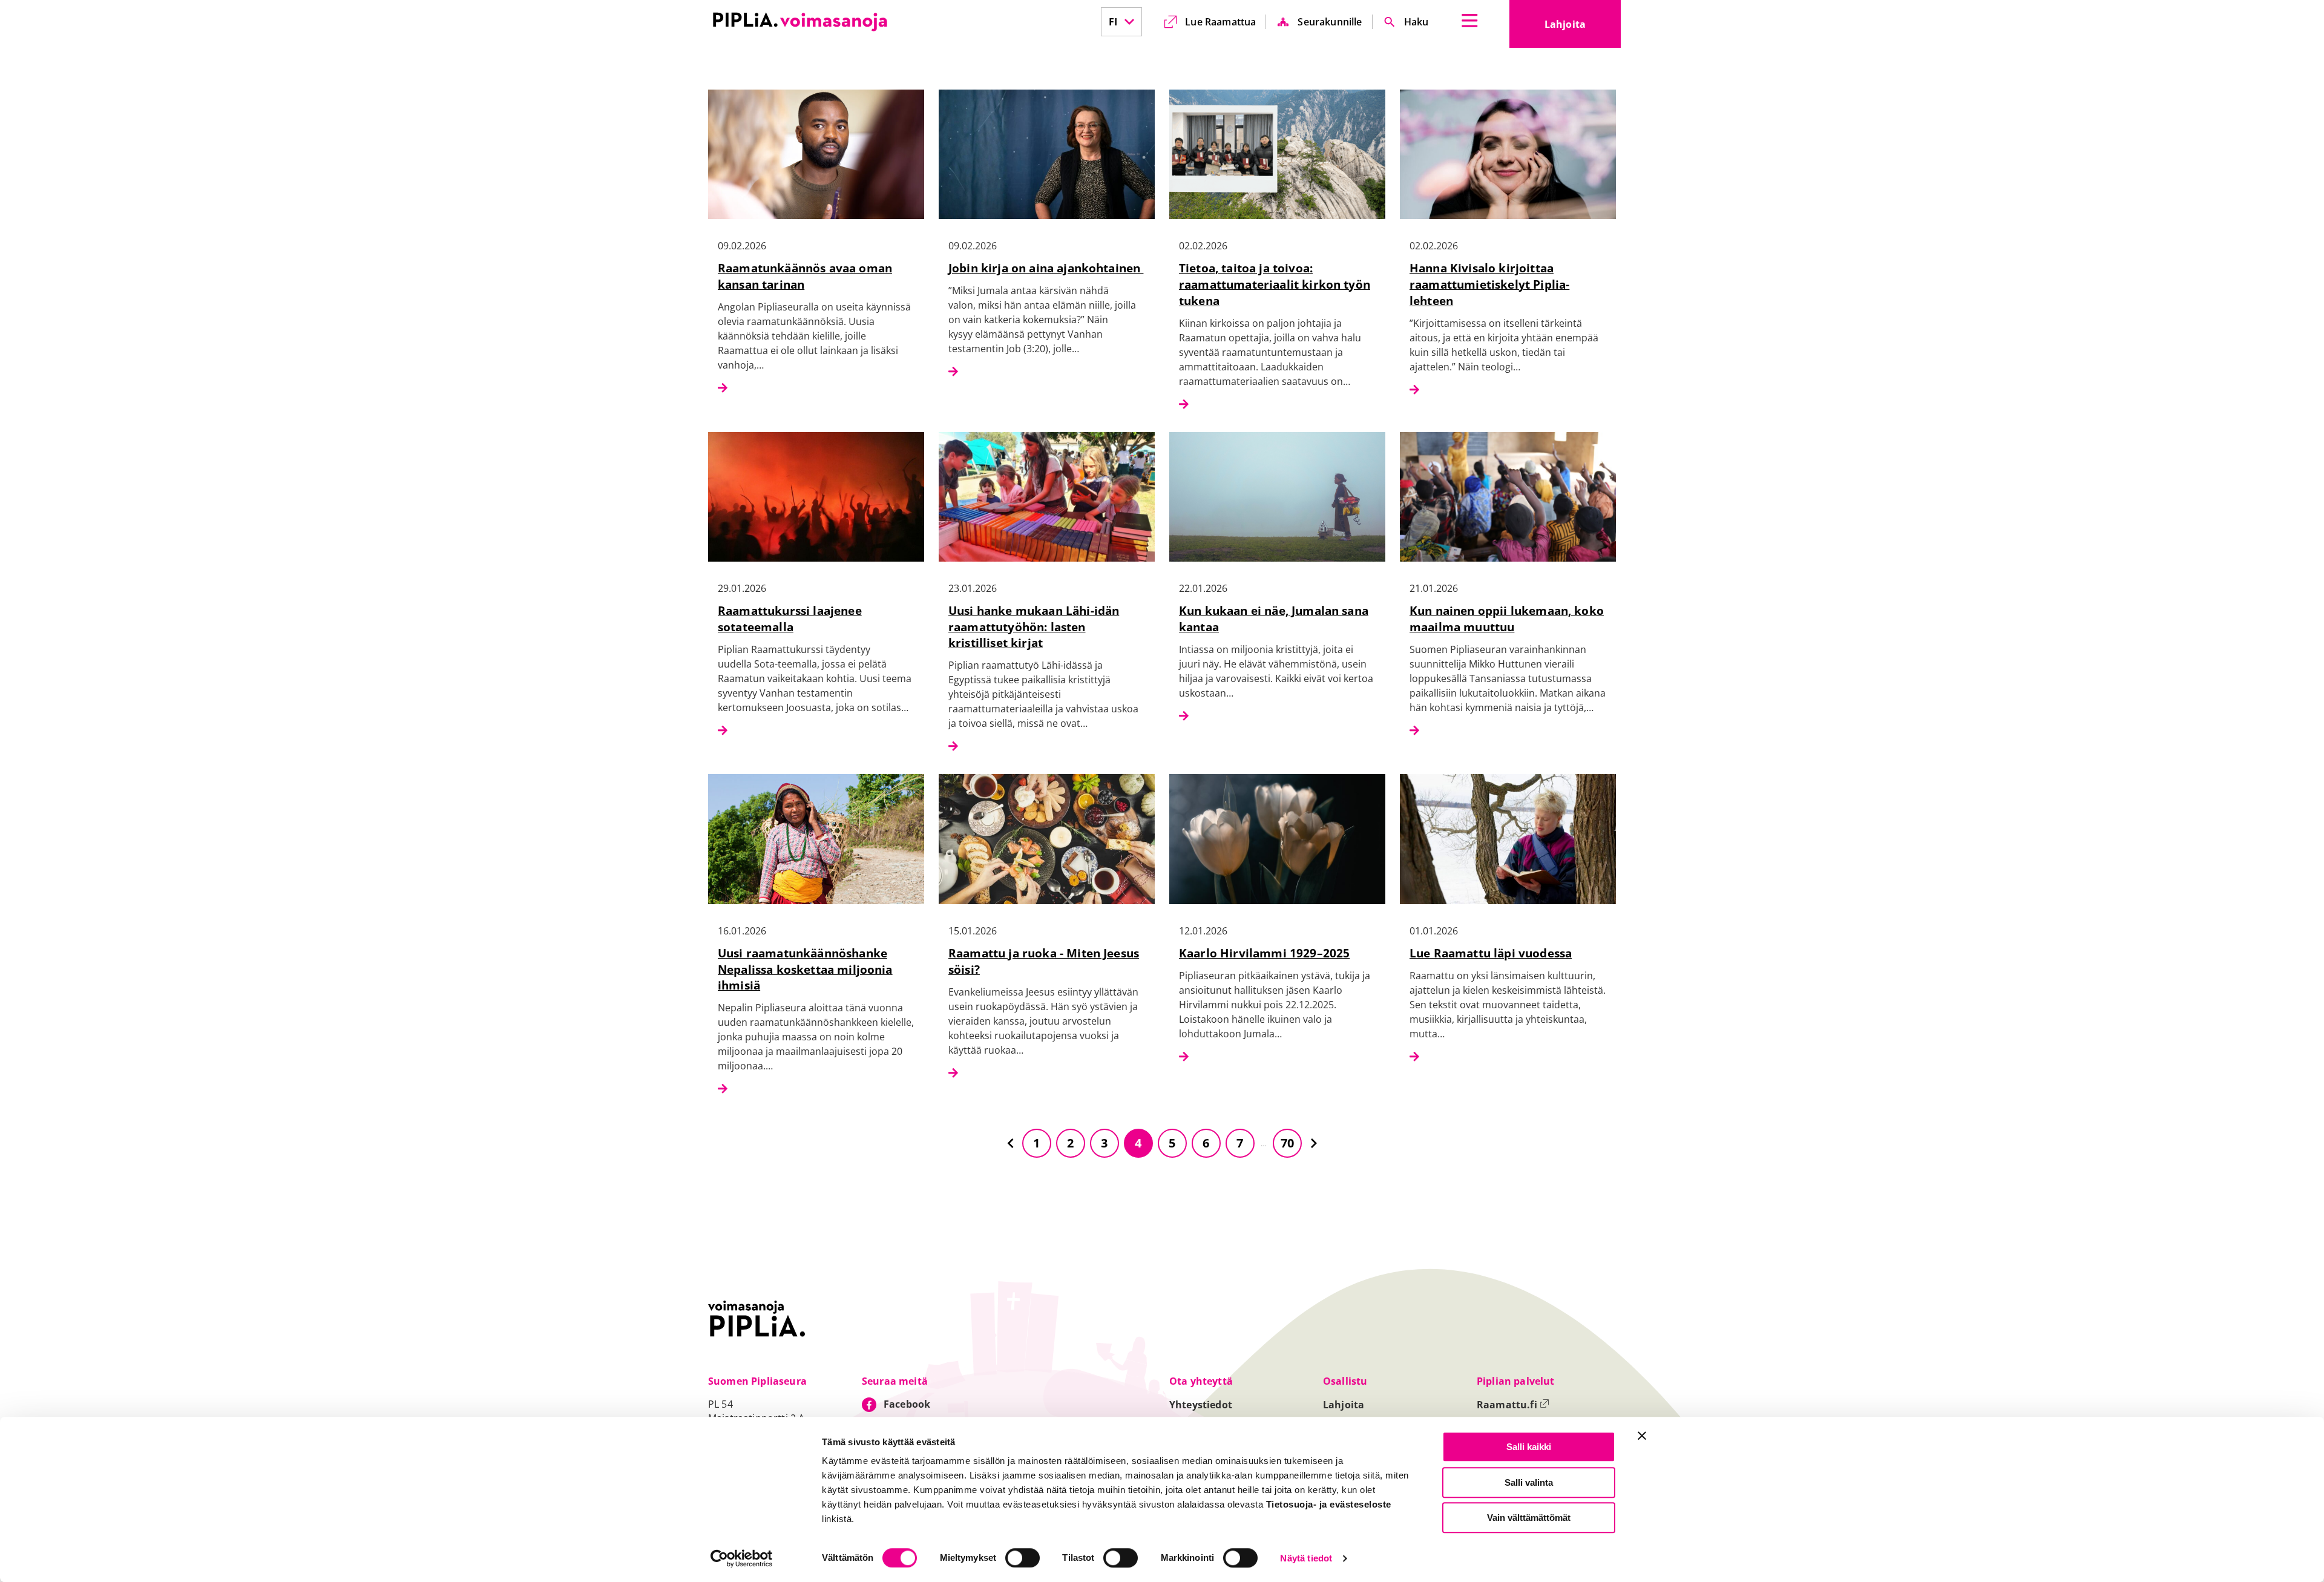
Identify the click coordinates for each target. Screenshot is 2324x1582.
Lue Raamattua (1220, 22)
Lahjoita (1583, 28)
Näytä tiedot (1306, 1559)
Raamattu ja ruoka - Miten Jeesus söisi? (1044, 961)
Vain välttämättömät (1529, 1518)
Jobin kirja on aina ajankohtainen (1046, 268)
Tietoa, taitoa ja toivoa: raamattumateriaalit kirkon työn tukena (1275, 284)
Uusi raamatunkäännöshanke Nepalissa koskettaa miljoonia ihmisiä (805, 969)
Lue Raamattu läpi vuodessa (1491, 953)
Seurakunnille (1330, 22)
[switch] (1022, 1558)
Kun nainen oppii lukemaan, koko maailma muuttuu (1507, 619)
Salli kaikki (1529, 1447)
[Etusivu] (800, 22)
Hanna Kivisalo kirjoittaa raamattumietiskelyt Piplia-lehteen (1489, 284)
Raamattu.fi (1513, 1405)
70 (1287, 1143)
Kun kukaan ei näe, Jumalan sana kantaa (1274, 619)
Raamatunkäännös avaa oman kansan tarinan (805, 276)
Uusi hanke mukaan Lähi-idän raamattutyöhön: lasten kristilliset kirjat (1034, 627)
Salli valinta (1529, 1482)
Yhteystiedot (1201, 1405)
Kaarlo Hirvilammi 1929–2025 (1264, 953)
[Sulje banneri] (1642, 1436)
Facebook (907, 1404)
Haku (1416, 22)
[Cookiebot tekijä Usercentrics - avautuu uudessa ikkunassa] (742, 1558)
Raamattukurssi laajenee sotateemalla (790, 619)
